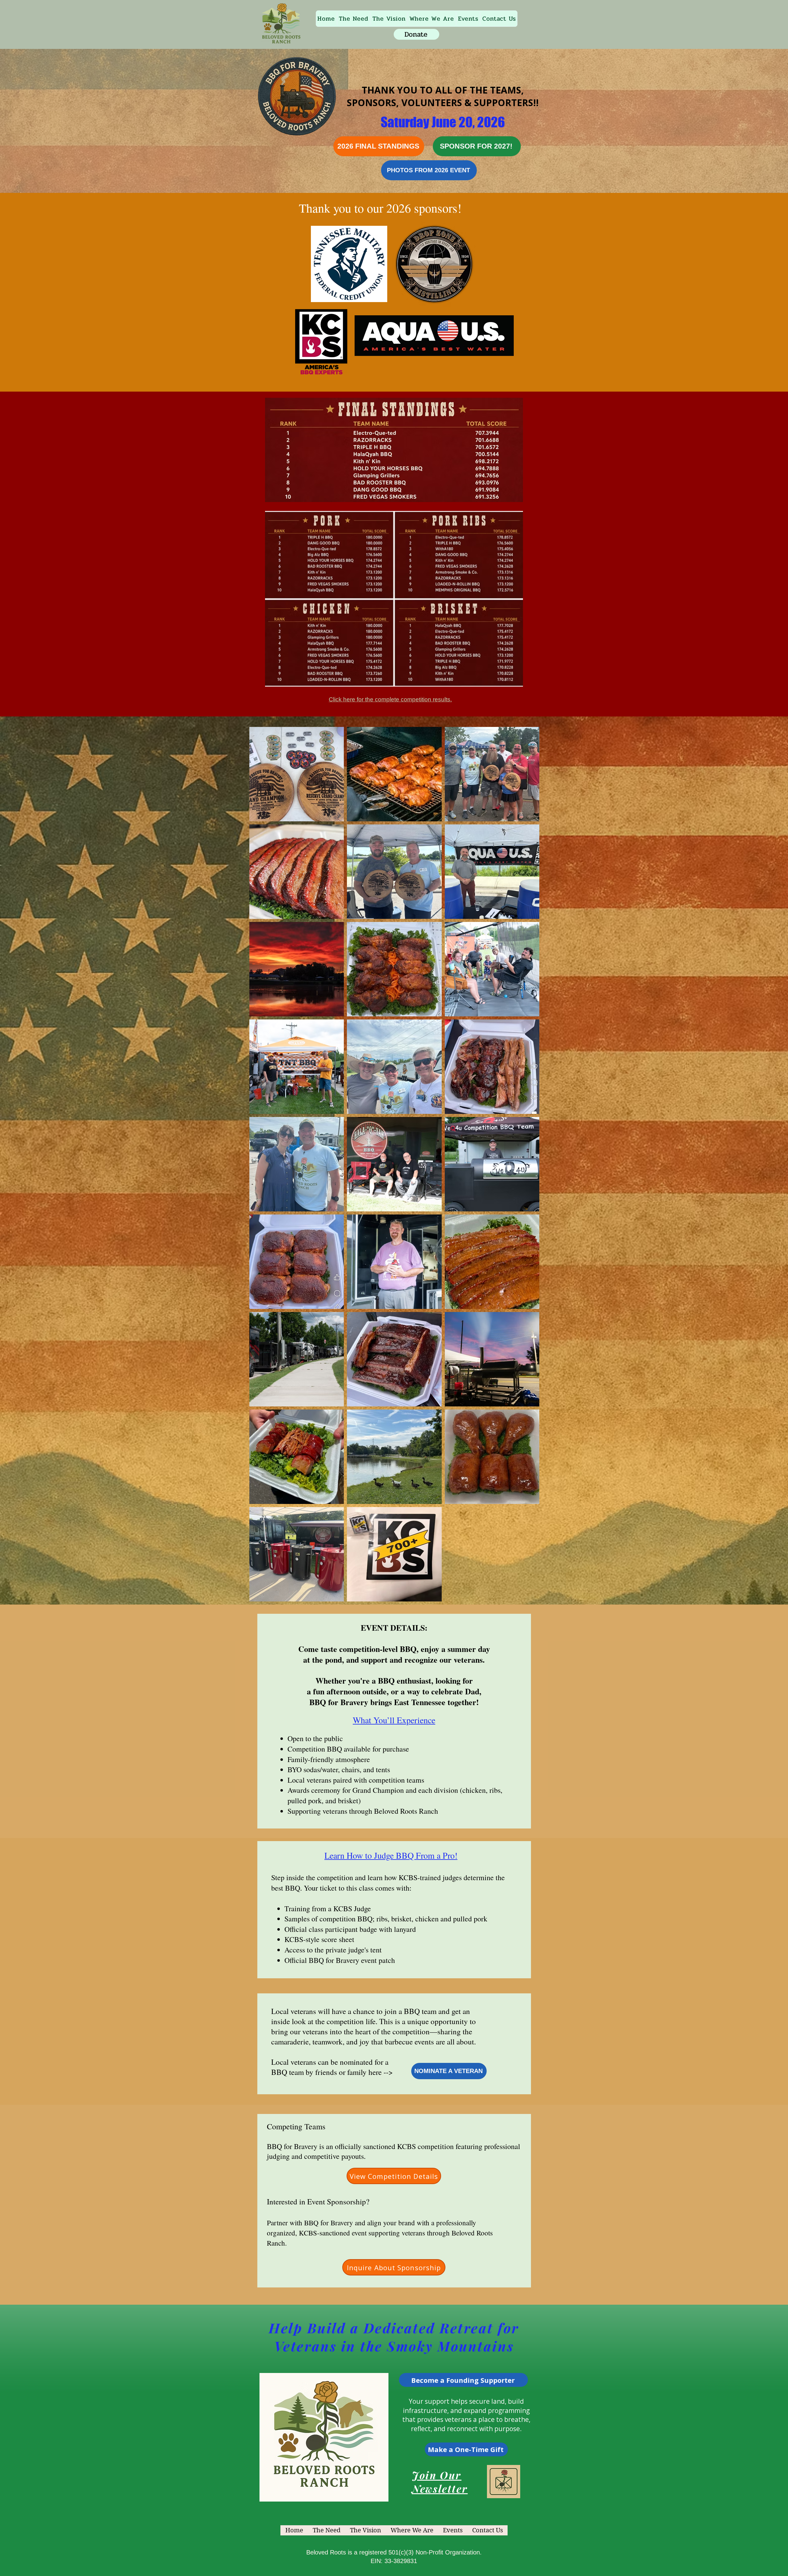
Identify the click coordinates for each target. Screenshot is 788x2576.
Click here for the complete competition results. (390, 699)
